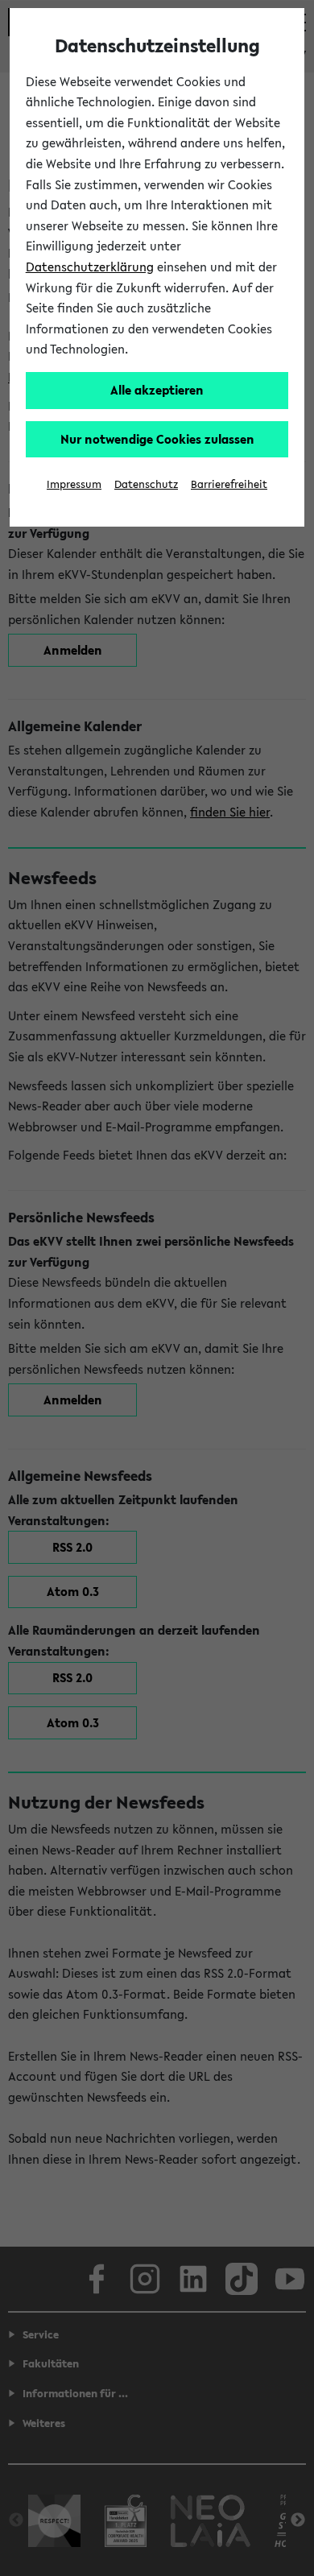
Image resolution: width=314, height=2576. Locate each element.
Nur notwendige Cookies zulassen (157, 439)
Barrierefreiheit (229, 484)
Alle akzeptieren (157, 390)
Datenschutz (146, 484)
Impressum (74, 484)
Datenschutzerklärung (90, 267)
